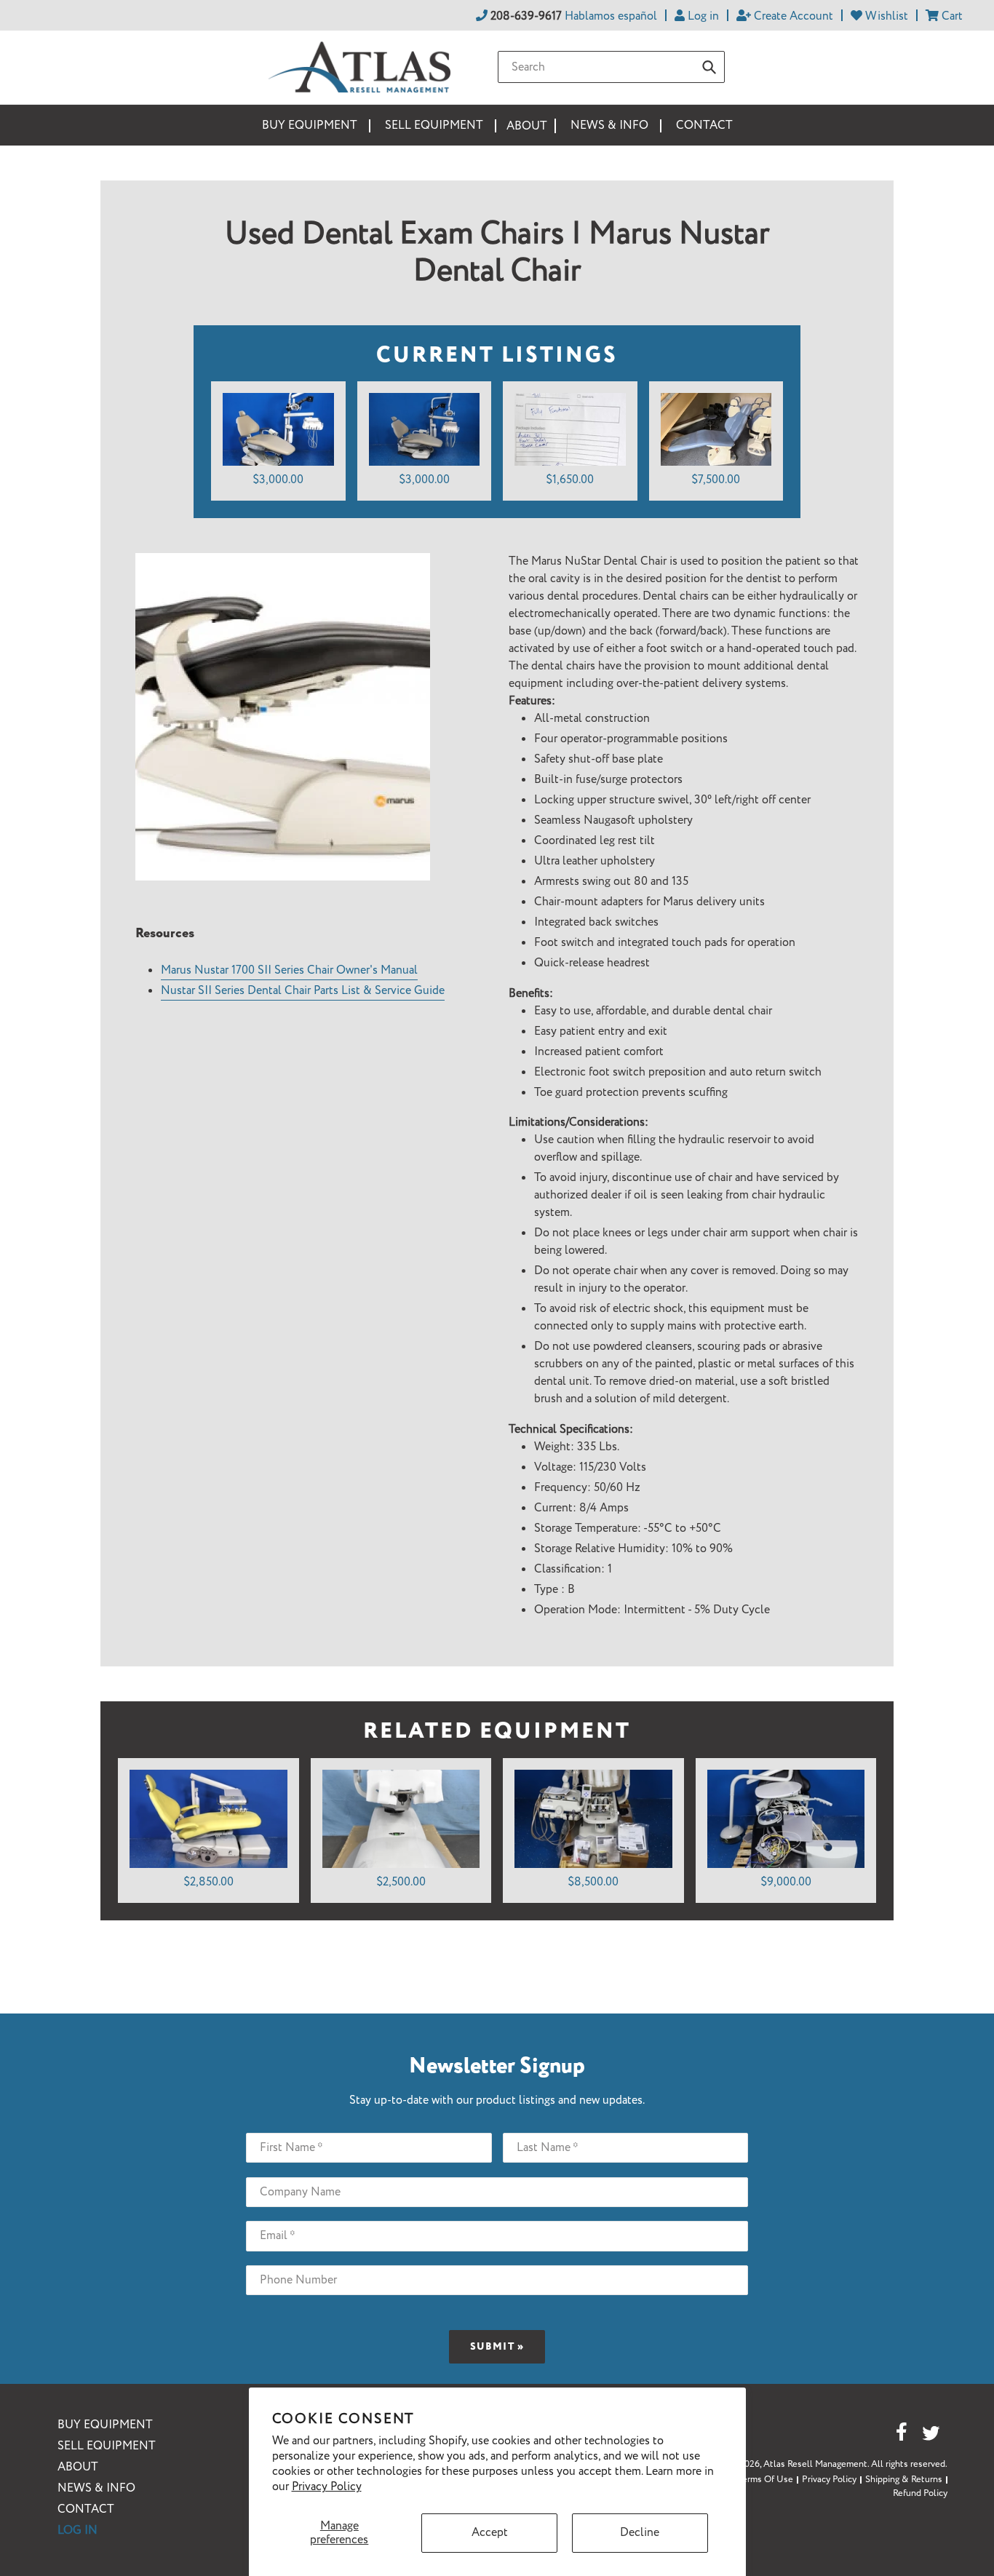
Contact (86, 2509)
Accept (490, 2533)
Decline (640, 2533)
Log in (77, 2531)
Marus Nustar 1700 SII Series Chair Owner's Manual (289, 970)
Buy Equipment (105, 2425)
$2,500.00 (401, 1882)
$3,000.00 (278, 480)
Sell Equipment (107, 2446)
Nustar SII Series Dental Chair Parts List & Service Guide (303, 991)
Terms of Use (766, 2480)
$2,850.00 (208, 1882)
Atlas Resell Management (815, 2464)
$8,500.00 (593, 1882)
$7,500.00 (716, 480)
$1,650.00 (570, 480)
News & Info (96, 2488)
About (78, 2467)
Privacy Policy (327, 2487)
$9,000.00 (786, 1882)
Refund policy (920, 2493)
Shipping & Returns (904, 2480)
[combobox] (611, 67)
